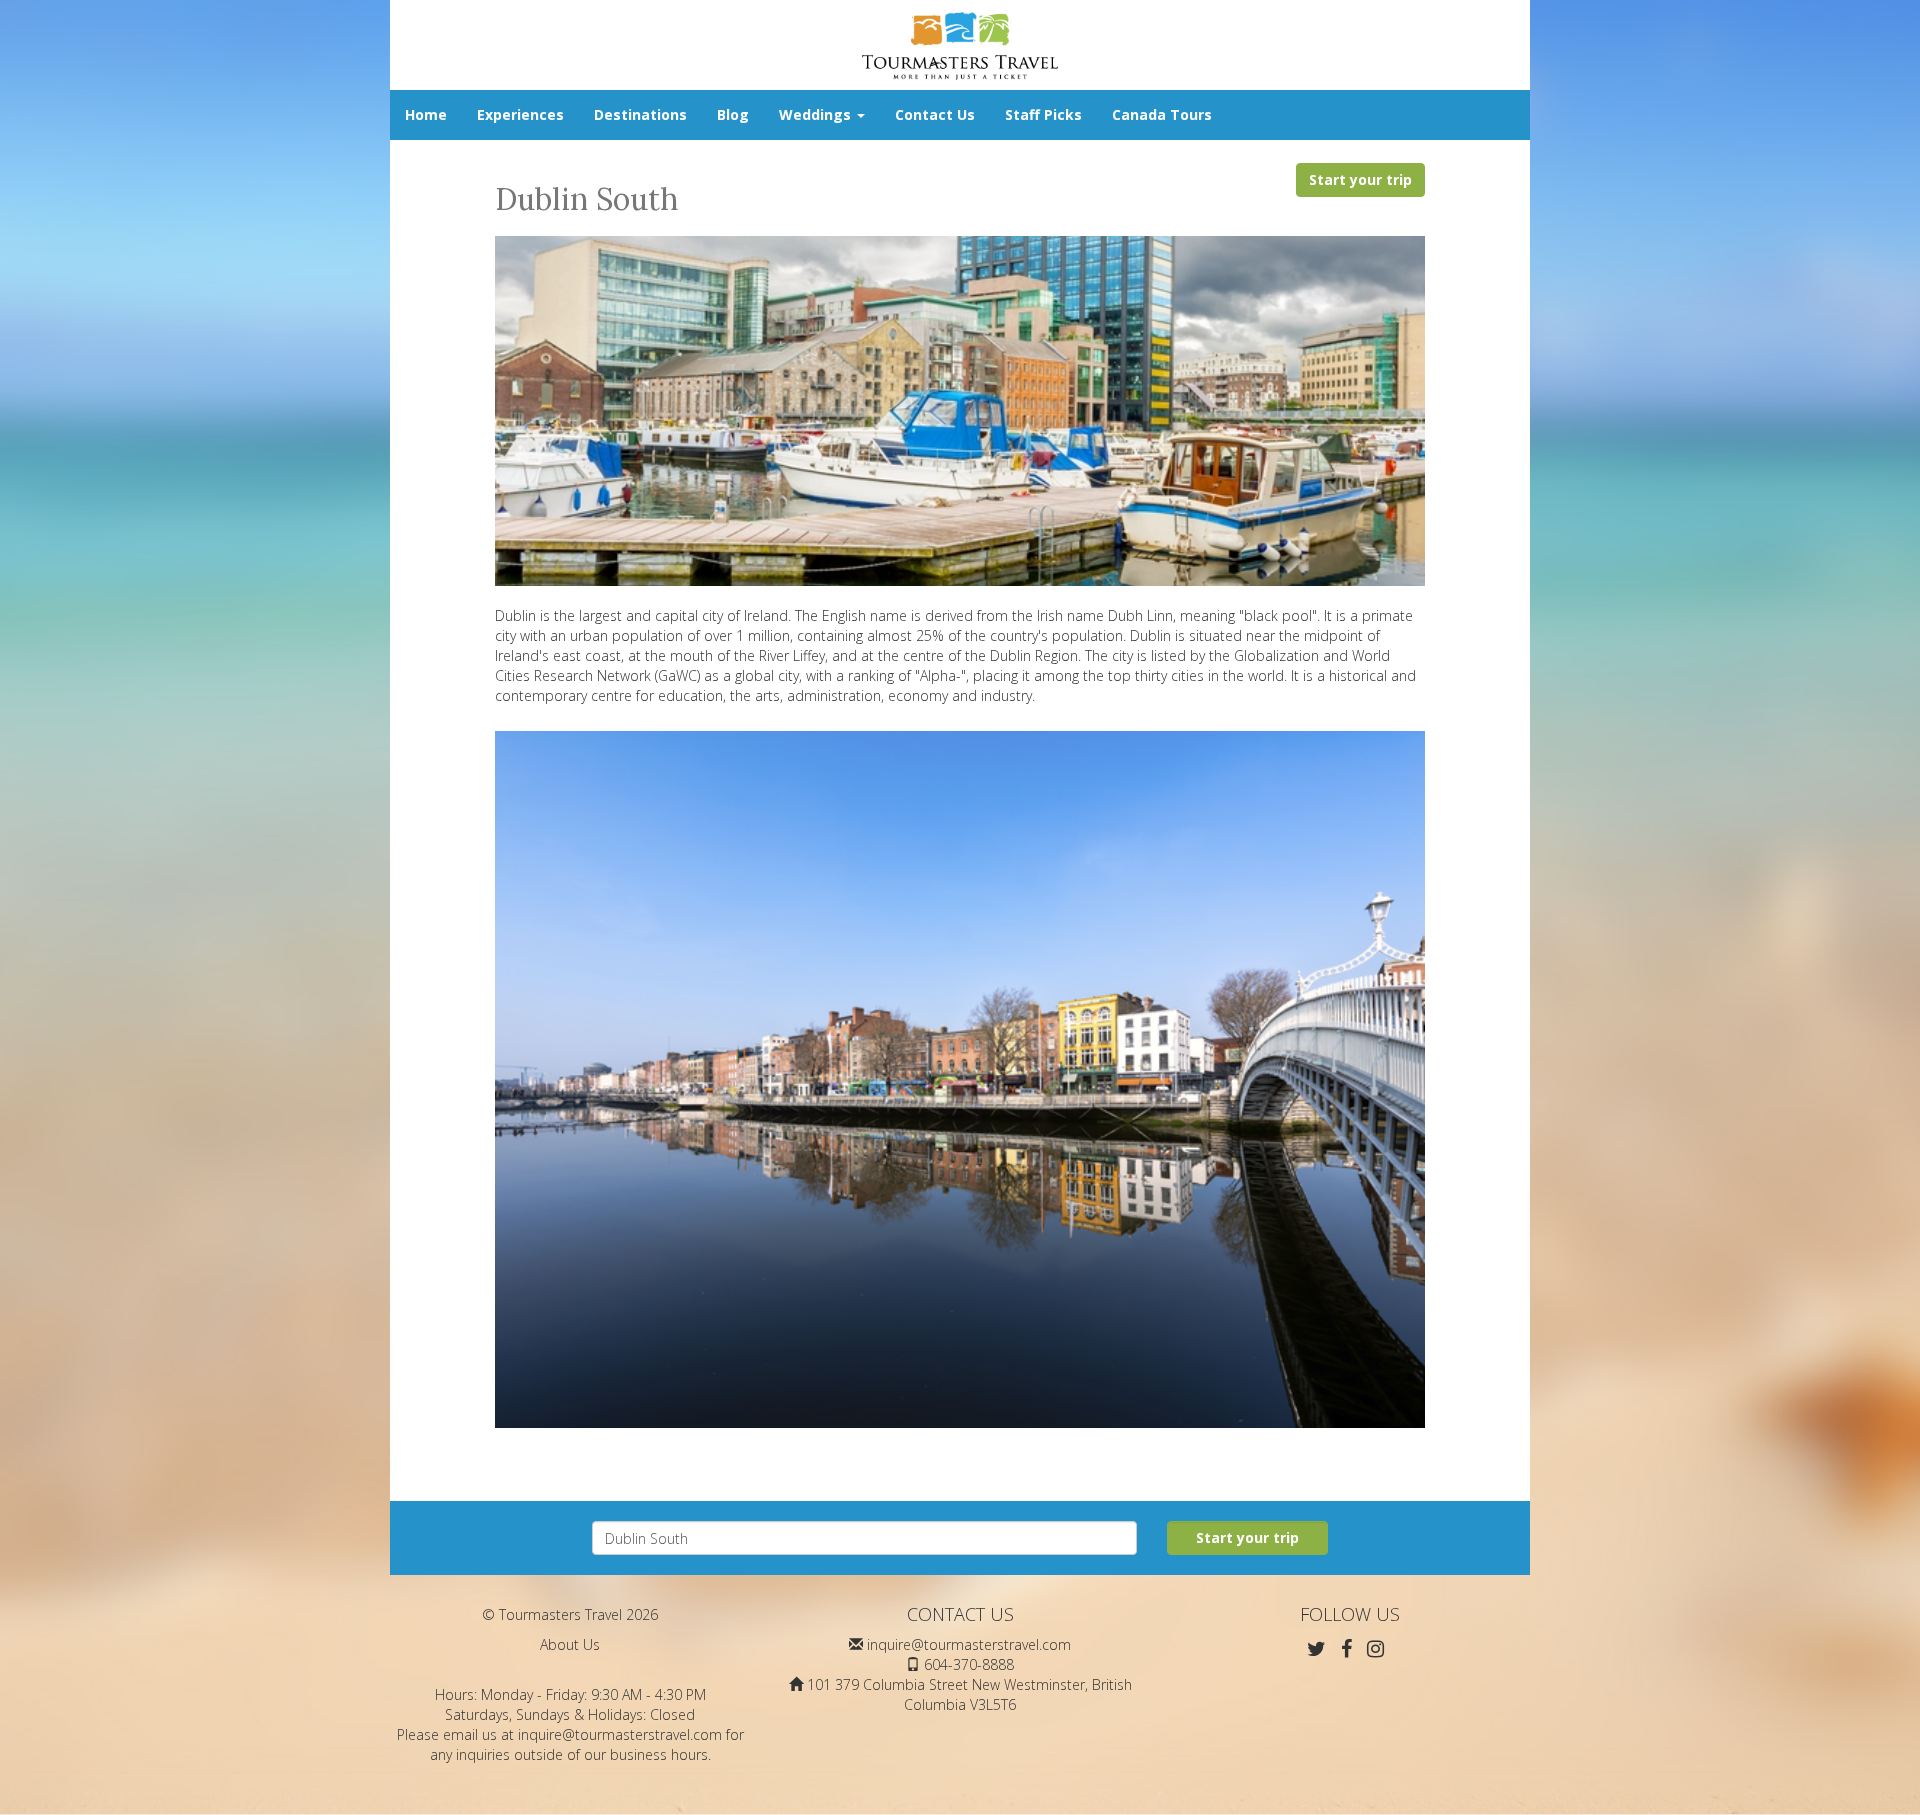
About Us (570, 1644)
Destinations (640, 114)
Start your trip (1360, 179)
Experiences (520, 114)
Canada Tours (1162, 114)
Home (426, 114)
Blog (733, 114)
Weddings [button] (817, 114)
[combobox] (864, 1538)
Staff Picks (1043, 114)
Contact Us (935, 114)
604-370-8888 (969, 1664)
